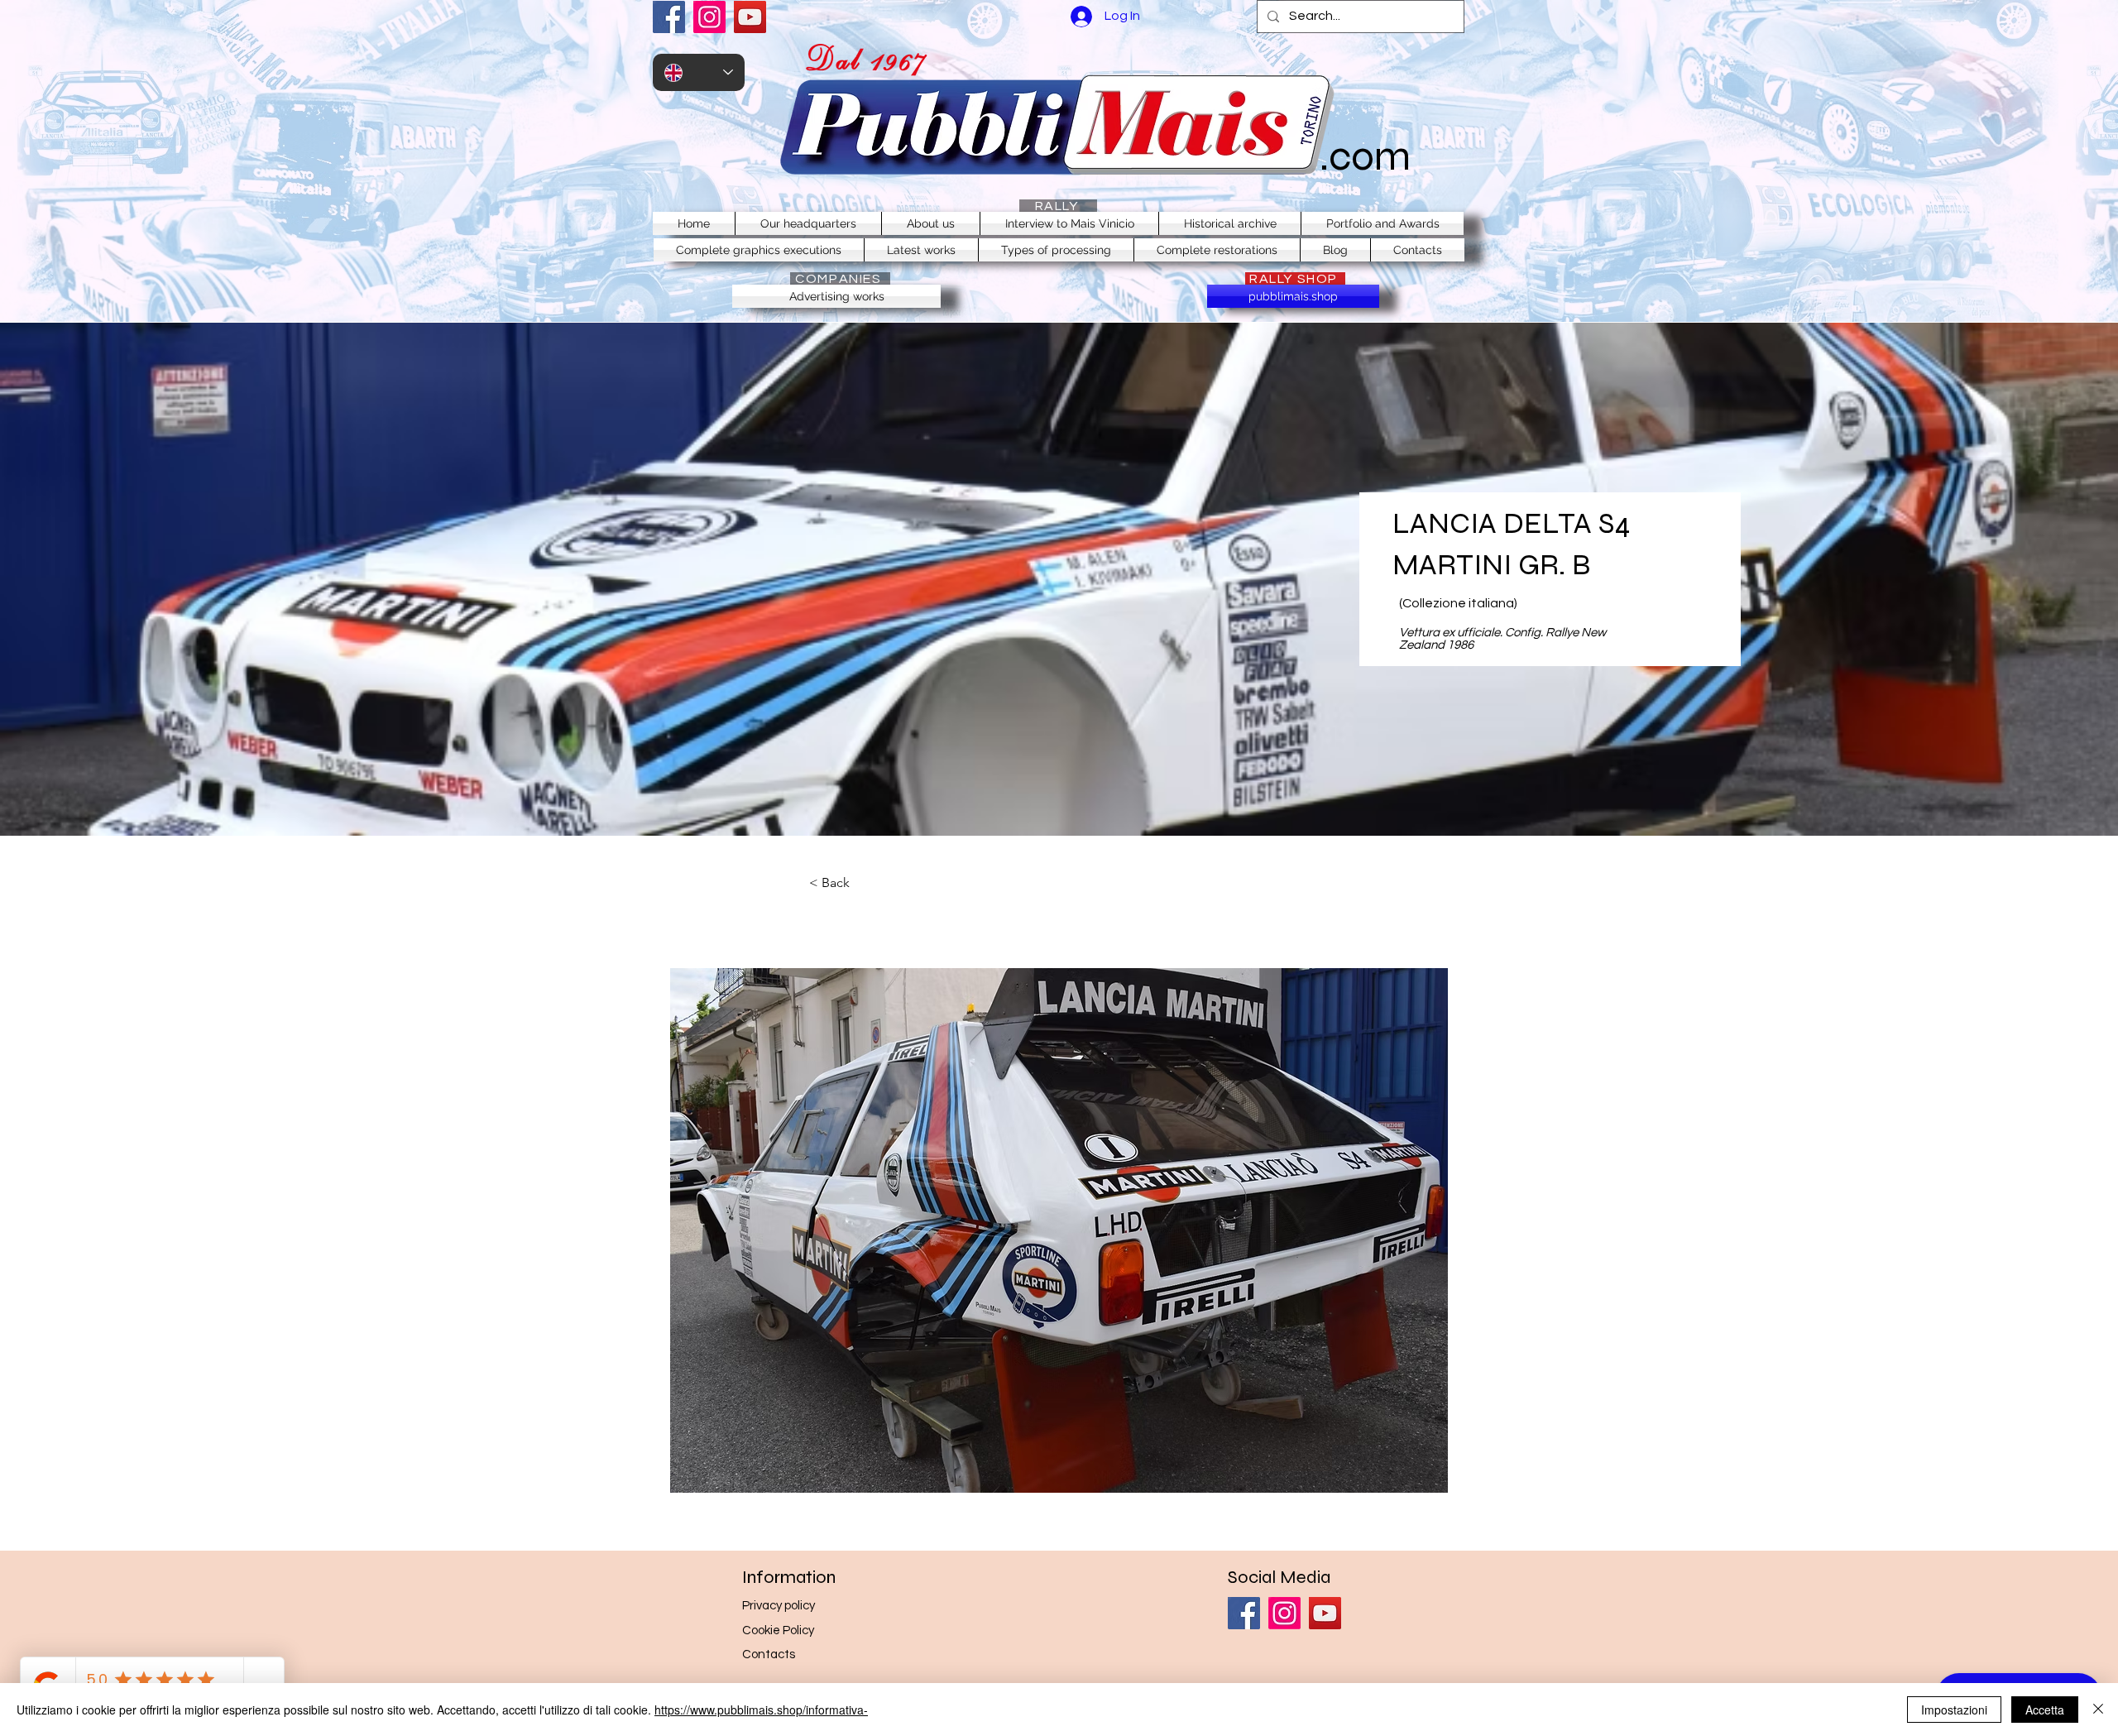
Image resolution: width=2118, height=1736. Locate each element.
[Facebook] (669, 17)
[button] (1059, 1230)
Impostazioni (1954, 1710)
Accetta (2045, 1710)
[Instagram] (709, 17)
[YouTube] (750, 17)
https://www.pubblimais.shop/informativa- (761, 1710)
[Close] (2098, 1710)
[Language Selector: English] (699, 72)
